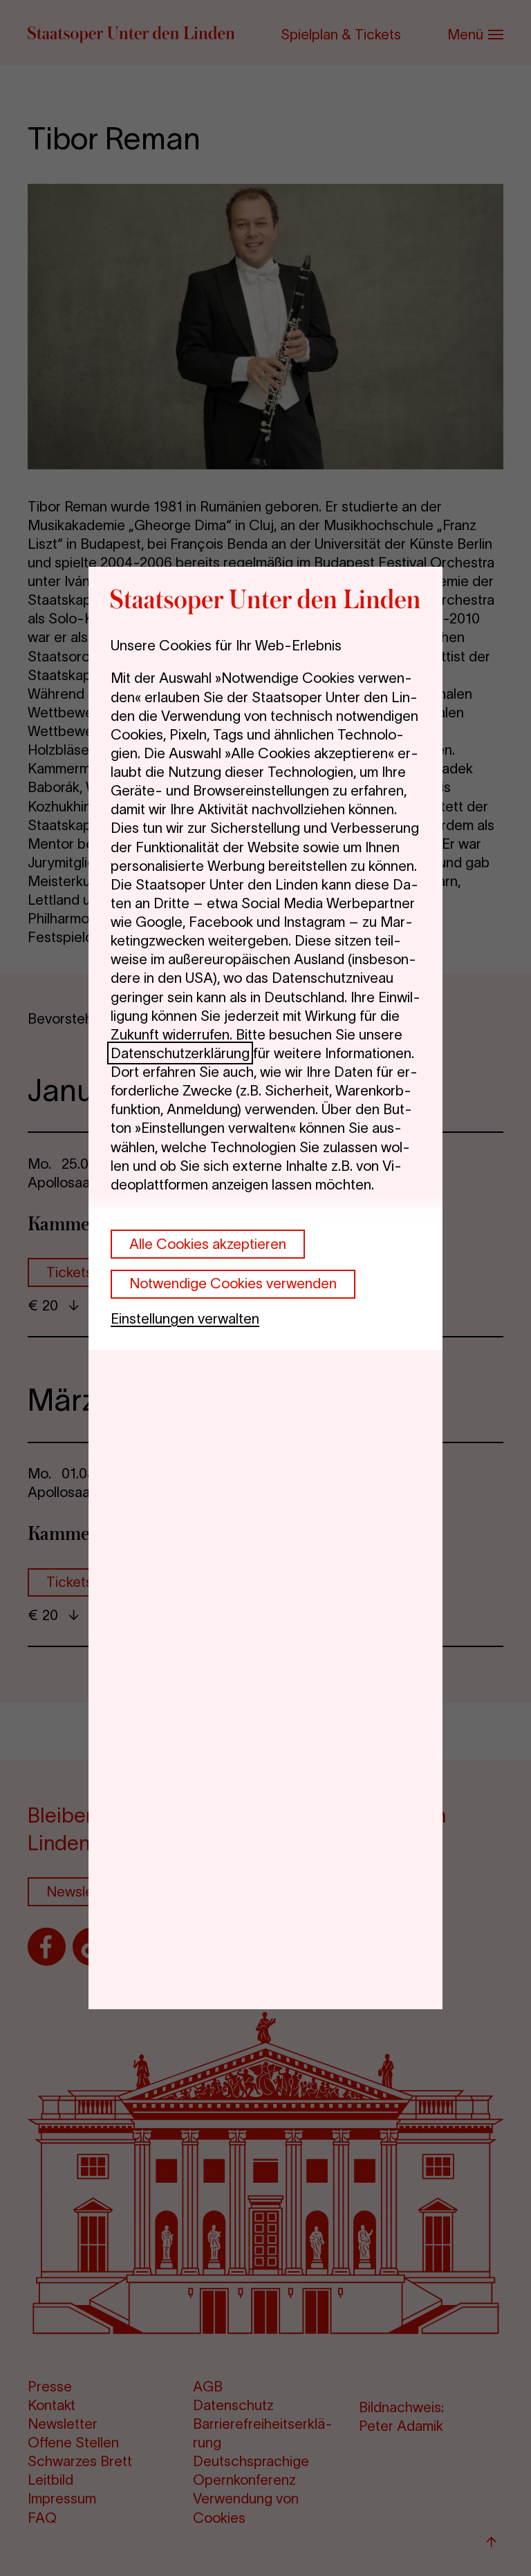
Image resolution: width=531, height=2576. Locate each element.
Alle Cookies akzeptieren (208, 1244)
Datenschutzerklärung (180, 1053)
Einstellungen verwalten (185, 1318)
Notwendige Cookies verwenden (233, 1283)
